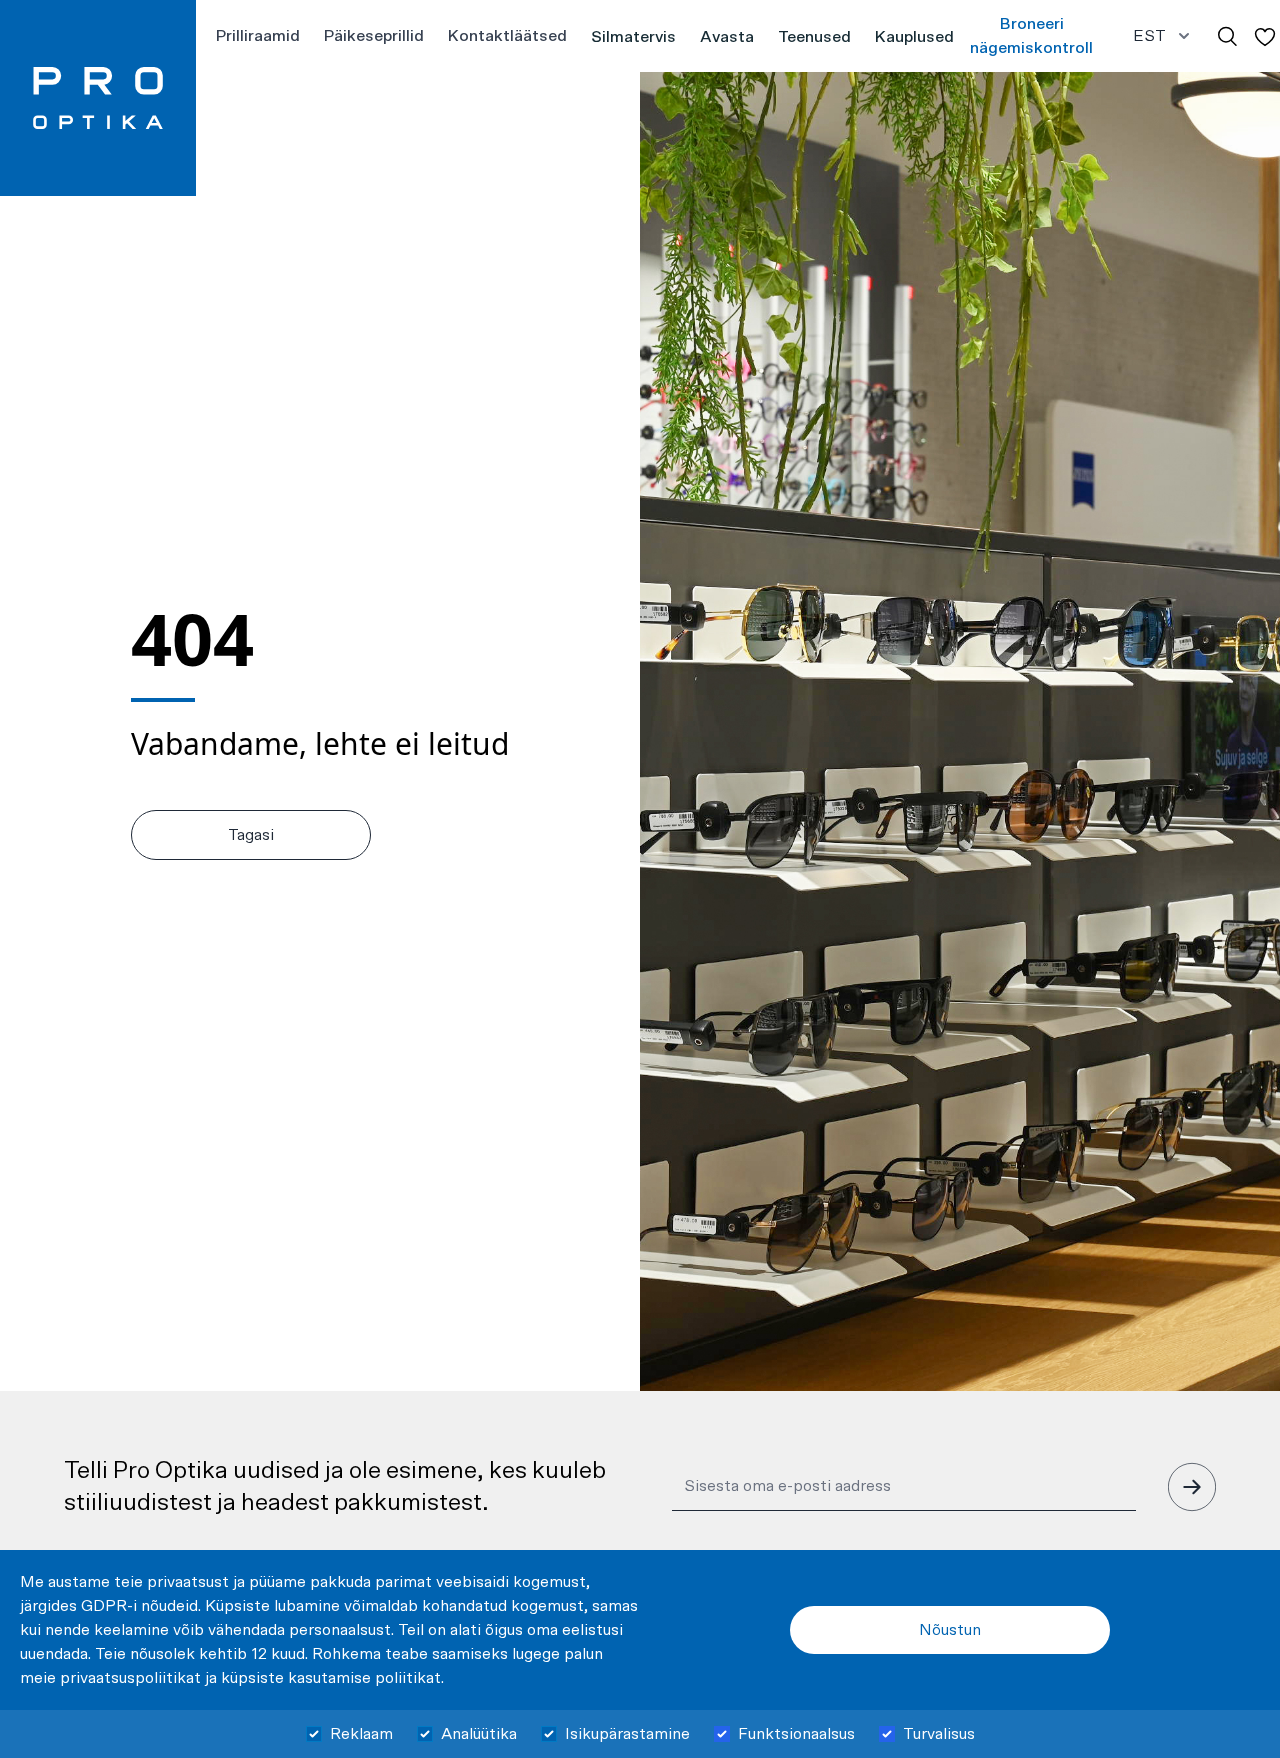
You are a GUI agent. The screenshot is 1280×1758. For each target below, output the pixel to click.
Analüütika (479, 1734)
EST (1149, 36)
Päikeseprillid (374, 36)
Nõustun (950, 1630)
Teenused (814, 37)
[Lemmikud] (1265, 36)
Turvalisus (939, 1734)
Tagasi (251, 835)
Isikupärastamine (627, 1734)
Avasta (727, 37)
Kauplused (914, 37)
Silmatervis (633, 37)
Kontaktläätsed (507, 36)
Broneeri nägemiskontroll (1031, 36)
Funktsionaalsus (796, 1734)
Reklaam (361, 1734)
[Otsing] (1227, 36)
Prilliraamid (258, 36)
